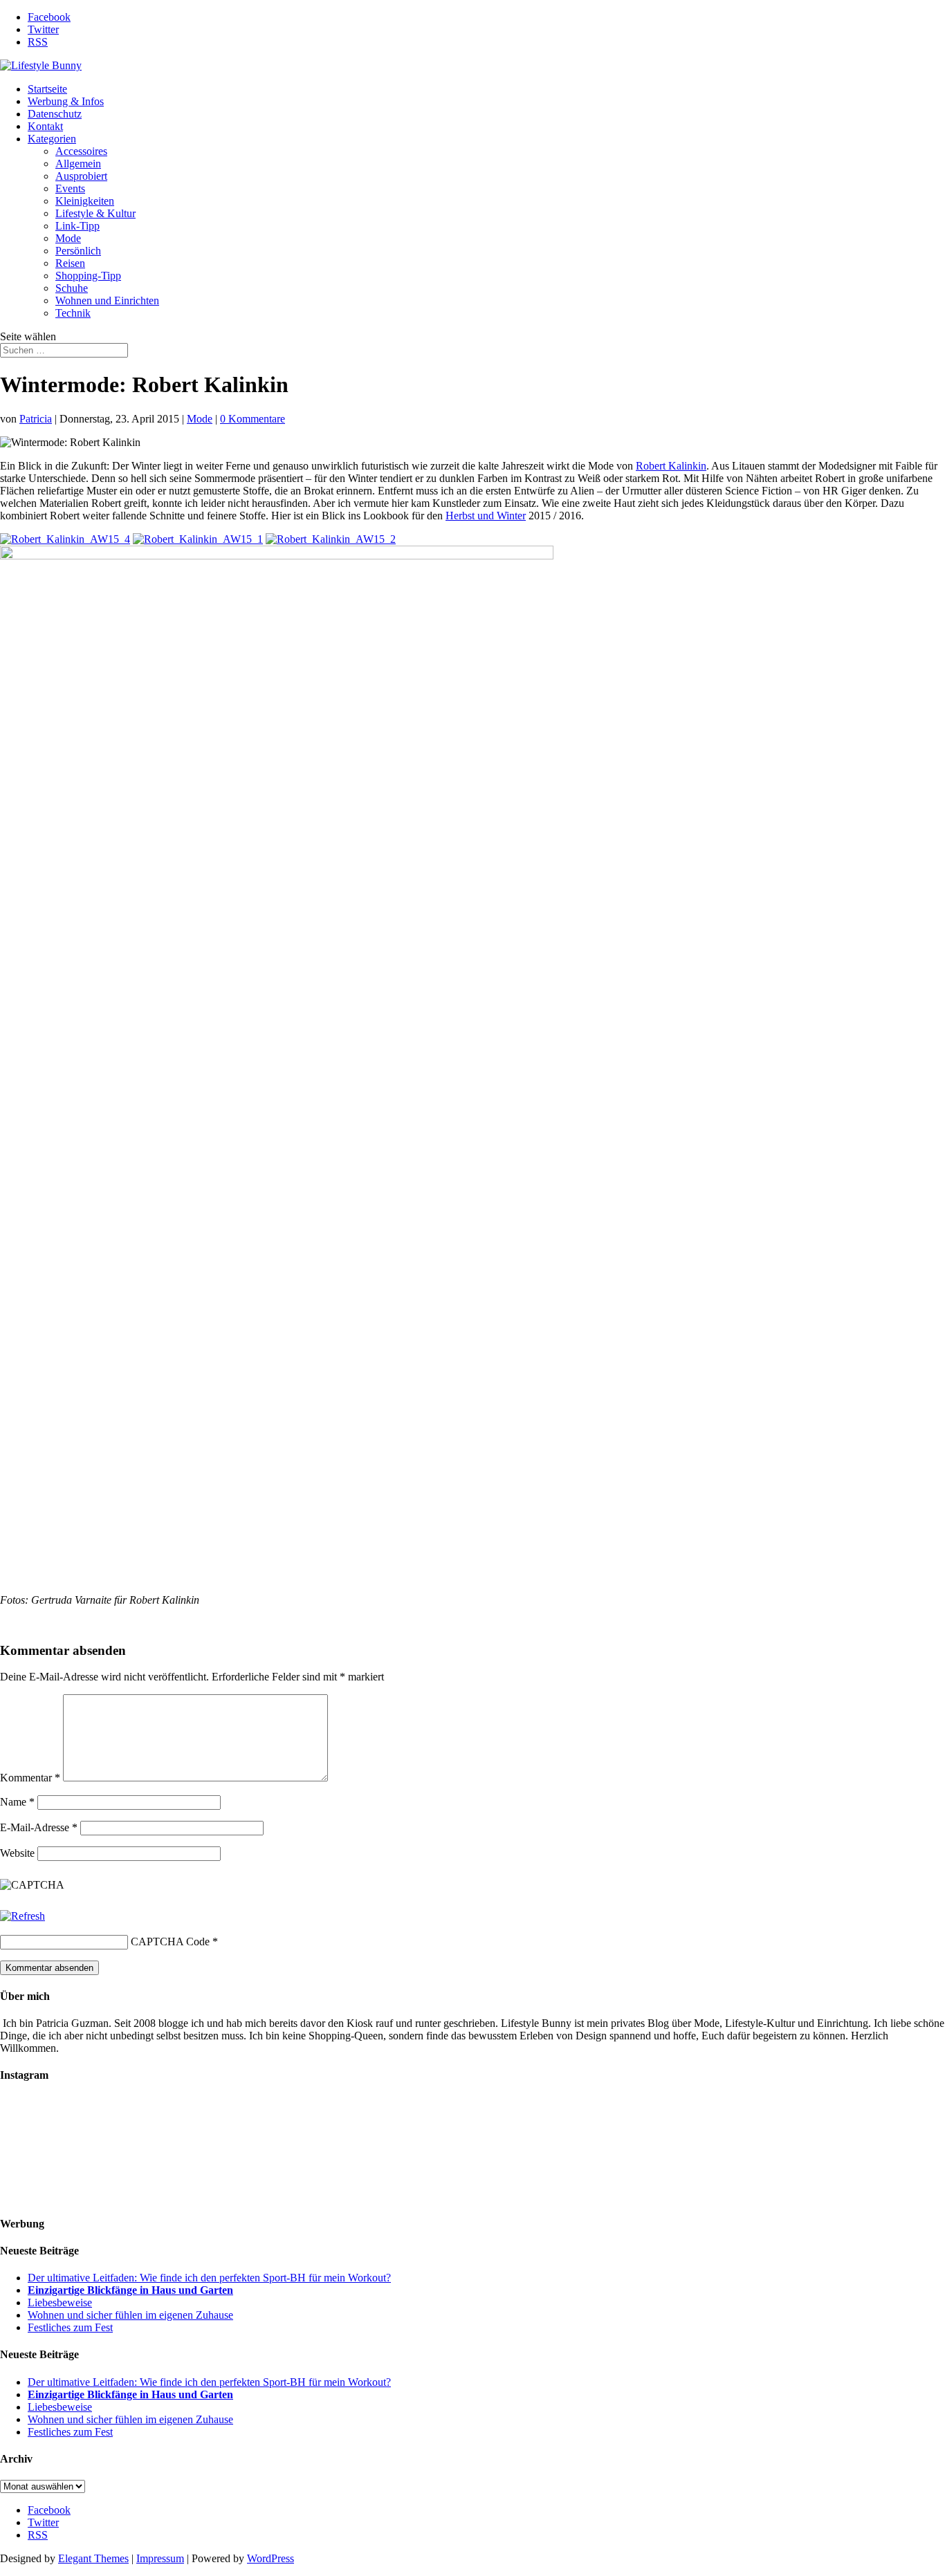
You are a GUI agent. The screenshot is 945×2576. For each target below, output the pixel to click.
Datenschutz (55, 114)
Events (70, 188)
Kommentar (30, 1778)
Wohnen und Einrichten (107, 300)
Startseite (47, 89)
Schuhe (72, 288)
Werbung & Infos (66, 101)
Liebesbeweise (60, 2302)
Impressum (160, 2558)
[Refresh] (22, 1916)
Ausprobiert (81, 176)
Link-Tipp (77, 226)
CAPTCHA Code (170, 1942)
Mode (68, 238)
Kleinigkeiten (85, 201)
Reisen (70, 263)
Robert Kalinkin (671, 466)
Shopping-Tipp (88, 276)
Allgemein (78, 164)
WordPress (270, 2558)
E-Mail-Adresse (39, 1827)
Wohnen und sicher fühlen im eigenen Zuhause (130, 2315)
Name (17, 1802)
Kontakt (45, 126)
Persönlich (78, 251)
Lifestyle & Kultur (95, 213)
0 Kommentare (253, 419)
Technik (73, 313)
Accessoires (81, 151)
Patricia (36, 419)
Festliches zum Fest (70, 2327)
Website (17, 1853)
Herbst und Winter (486, 516)
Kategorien (52, 139)
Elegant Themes (93, 2558)
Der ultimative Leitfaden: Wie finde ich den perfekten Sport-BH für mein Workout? (209, 2278)
